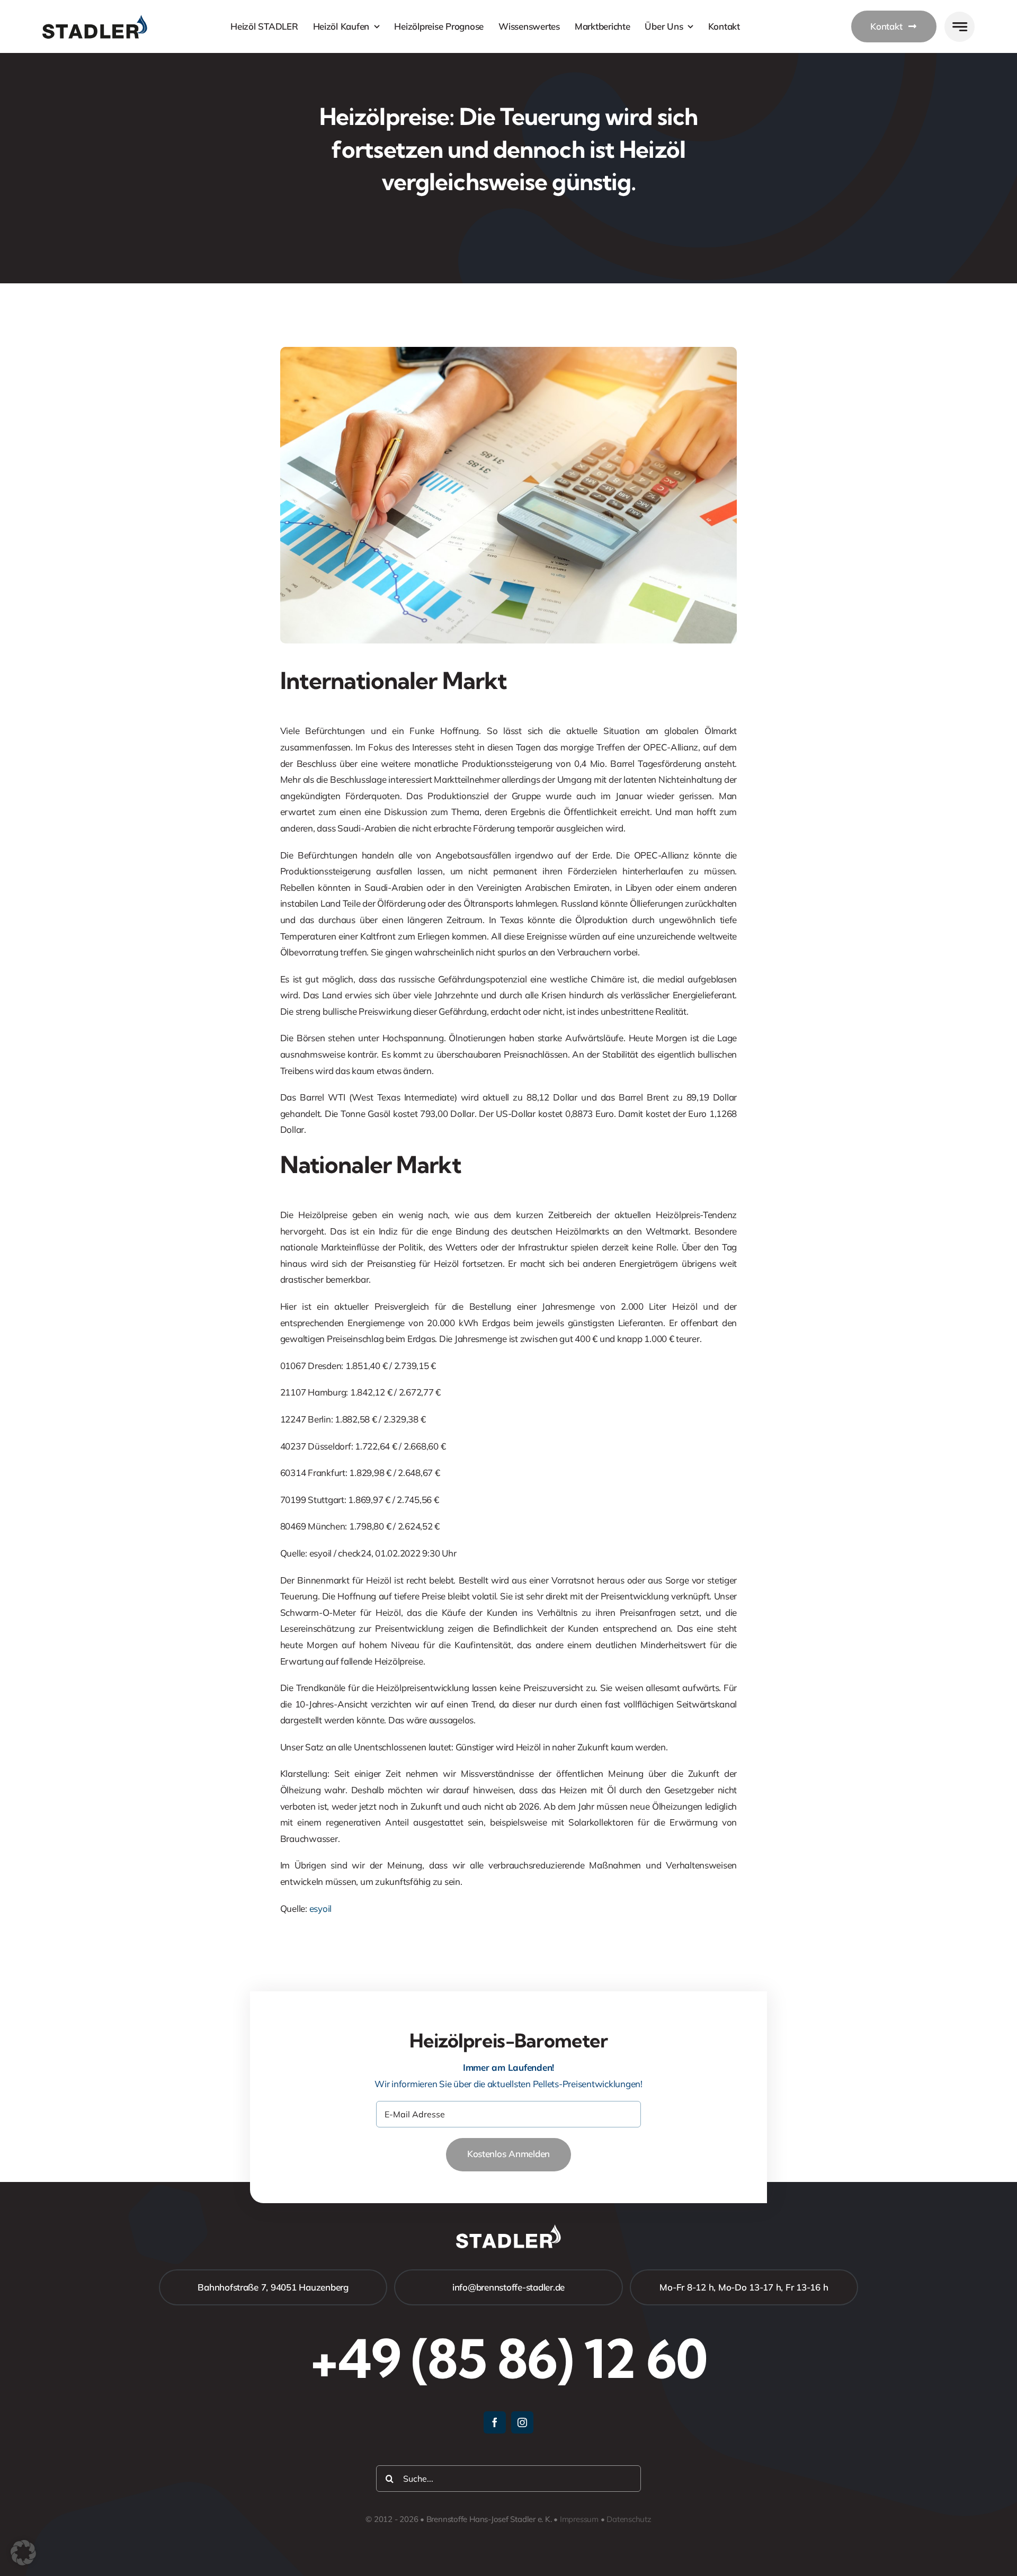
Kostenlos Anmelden (508, 2154)
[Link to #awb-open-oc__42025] (960, 27)
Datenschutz (629, 2519)
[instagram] (522, 2422)
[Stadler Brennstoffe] (95, 19)
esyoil (320, 1908)
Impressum (579, 2519)
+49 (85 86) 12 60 (508, 2358)
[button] (23, 2553)
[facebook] (495, 2422)
